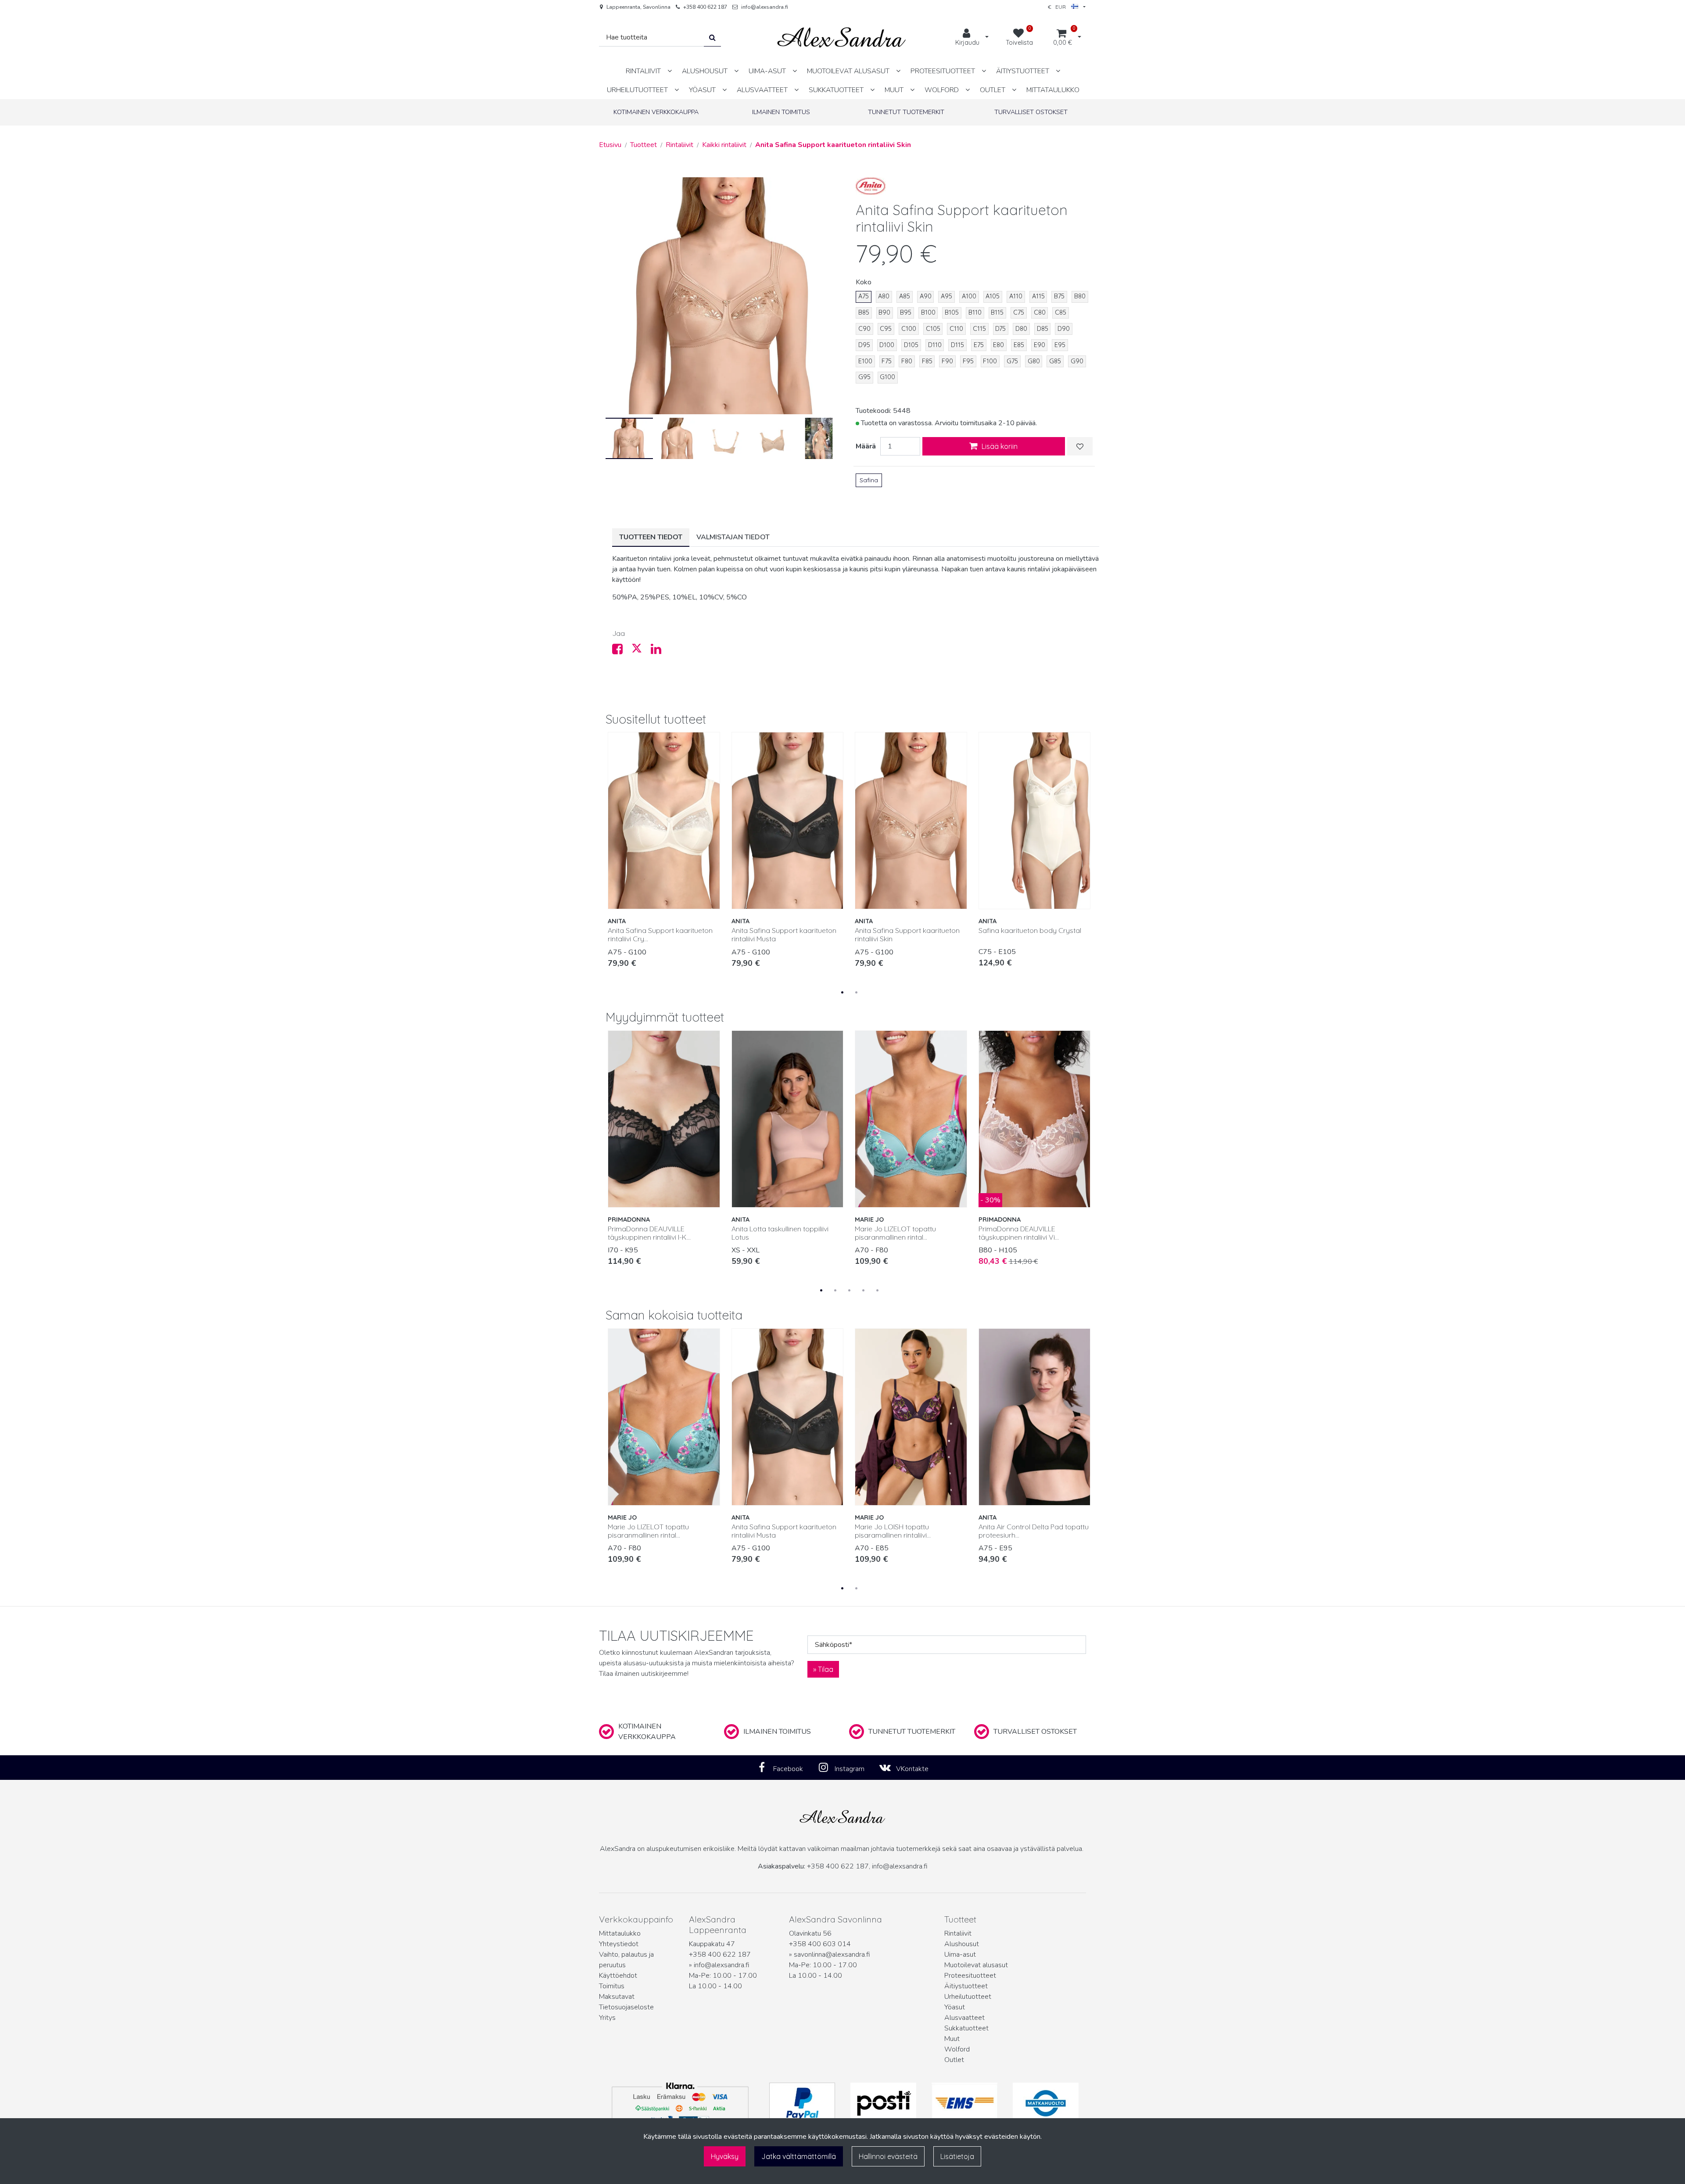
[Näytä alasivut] (670, 71)
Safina (869, 480)
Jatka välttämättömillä (799, 2156)
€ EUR (1059, 7)
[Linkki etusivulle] (842, 38)
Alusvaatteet (964, 2018)
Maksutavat (617, 1997)
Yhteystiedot (619, 1944)
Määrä (866, 446)
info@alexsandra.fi (765, 7)
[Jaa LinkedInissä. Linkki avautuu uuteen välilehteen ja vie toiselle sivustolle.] (660, 651)
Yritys (607, 2018)
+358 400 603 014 (820, 1944)
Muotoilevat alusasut (976, 1965)
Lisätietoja (957, 2156)
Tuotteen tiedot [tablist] (651, 537)
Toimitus (612, 1986)
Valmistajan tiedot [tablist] (733, 537)
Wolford (957, 2049)
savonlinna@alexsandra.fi (832, 1954)
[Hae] (712, 38)
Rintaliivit (958, 1933)
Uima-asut (960, 1954)
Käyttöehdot (618, 1976)
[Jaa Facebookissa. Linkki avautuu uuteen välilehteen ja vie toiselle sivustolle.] (622, 651)
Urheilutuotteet (968, 1997)
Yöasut (955, 2007)
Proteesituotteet (970, 1976)
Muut (952, 2039)
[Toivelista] (1080, 446)
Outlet (954, 2060)
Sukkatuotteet (966, 2028)
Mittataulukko (620, 1933)
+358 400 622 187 (705, 7)
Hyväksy (725, 2156)
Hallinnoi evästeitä (888, 2156)
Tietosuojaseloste (626, 2007)
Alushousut (962, 1944)
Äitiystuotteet (966, 1986)
